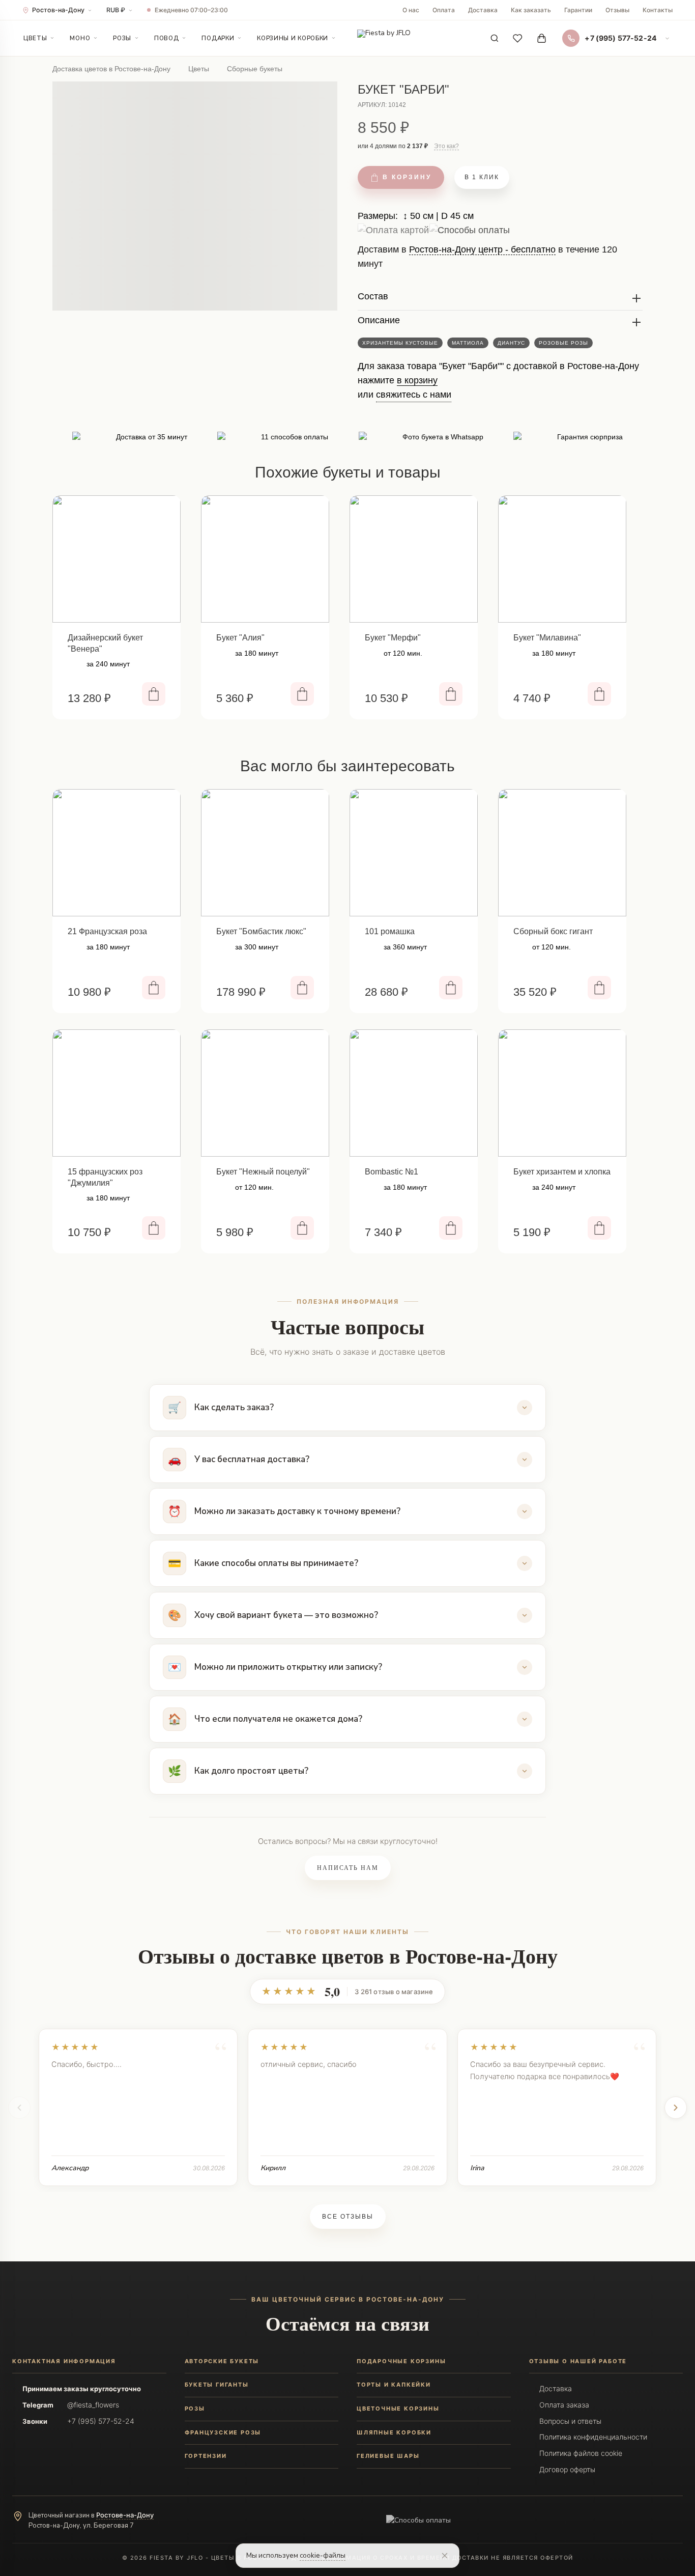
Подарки (218, 38)
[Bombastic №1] (414, 1093)
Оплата (444, 10)
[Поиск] (495, 38)
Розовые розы (563, 343)
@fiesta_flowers (93, 2405)
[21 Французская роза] (117, 853)
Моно (80, 38)
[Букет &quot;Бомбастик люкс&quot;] (265, 853)
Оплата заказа (564, 2405)
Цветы (35, 38)
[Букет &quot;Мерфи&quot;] (414, 559)
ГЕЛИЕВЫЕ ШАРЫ (388, 2456)
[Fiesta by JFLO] (384, 38)
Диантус (511, 343)
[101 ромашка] (414, 853)
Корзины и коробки (293, 38)
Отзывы (617, 10)
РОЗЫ (195, 2409)
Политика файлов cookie (581, 2453)
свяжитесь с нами (414, 395)
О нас (411, 10)
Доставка (483, 10)
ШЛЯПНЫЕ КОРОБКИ (394, 2432)
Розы (122, 38)
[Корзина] (541, 38)
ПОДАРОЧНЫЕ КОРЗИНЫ (401, 2361)
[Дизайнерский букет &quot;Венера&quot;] (117, 559)
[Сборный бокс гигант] (562, 853)
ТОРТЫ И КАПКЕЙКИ (394, 2385)
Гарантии (578, 10)
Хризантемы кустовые (400, 343)
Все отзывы (348, 2217)
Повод (166, 38)
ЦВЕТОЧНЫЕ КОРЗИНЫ (398, 2409)
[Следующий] (676, 2108)
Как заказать (531, 10)
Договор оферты (567, 2469)
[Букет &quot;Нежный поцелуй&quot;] (265, 1093)
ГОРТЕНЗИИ (206, 2456)
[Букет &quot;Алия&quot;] (265, 559)
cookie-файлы (323, 2555)
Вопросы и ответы (570, 2421)
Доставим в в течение (487, 260)
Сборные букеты (255, 69)
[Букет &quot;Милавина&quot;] (562, 559)
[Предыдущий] (19, 2108)
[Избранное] (518, 38)
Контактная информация (64, 2361)
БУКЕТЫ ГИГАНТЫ (217, 2385)
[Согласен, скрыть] (445, 2556)
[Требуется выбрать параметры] (451, 1228)
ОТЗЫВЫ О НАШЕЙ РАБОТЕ (578, 2361)
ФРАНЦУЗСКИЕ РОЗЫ (223, 2432)
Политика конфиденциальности (593, 2437)
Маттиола (468, 343)
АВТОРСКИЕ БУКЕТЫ (222, 2361)
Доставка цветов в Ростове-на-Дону (111, 69)
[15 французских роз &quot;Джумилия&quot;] (117, 1093)
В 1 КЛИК (482, 177)
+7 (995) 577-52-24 (101, 2421)
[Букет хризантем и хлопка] (562, 1093)
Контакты (658, 10)
